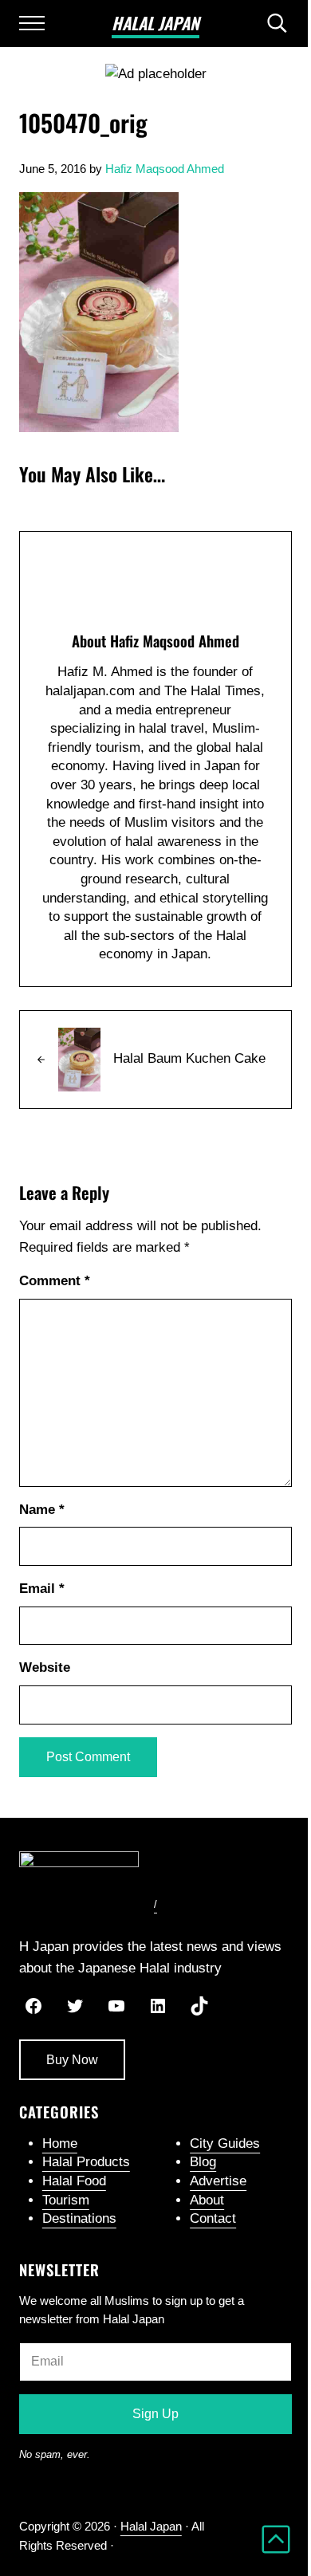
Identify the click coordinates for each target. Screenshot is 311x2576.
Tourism (66, 2200)
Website (45, 1668)
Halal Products (86, 2162)
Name (42, 1510)
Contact (213, 2218)
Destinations (79, 2218)
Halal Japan (155, 23)
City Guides (225, 2143)
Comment (55, 1281)
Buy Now (72, 2060)
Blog (203, 2162)
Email (42, 1589)
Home (60, 2143)
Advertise (218, 2181)
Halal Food (74, 2181)
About (207, 2200)
